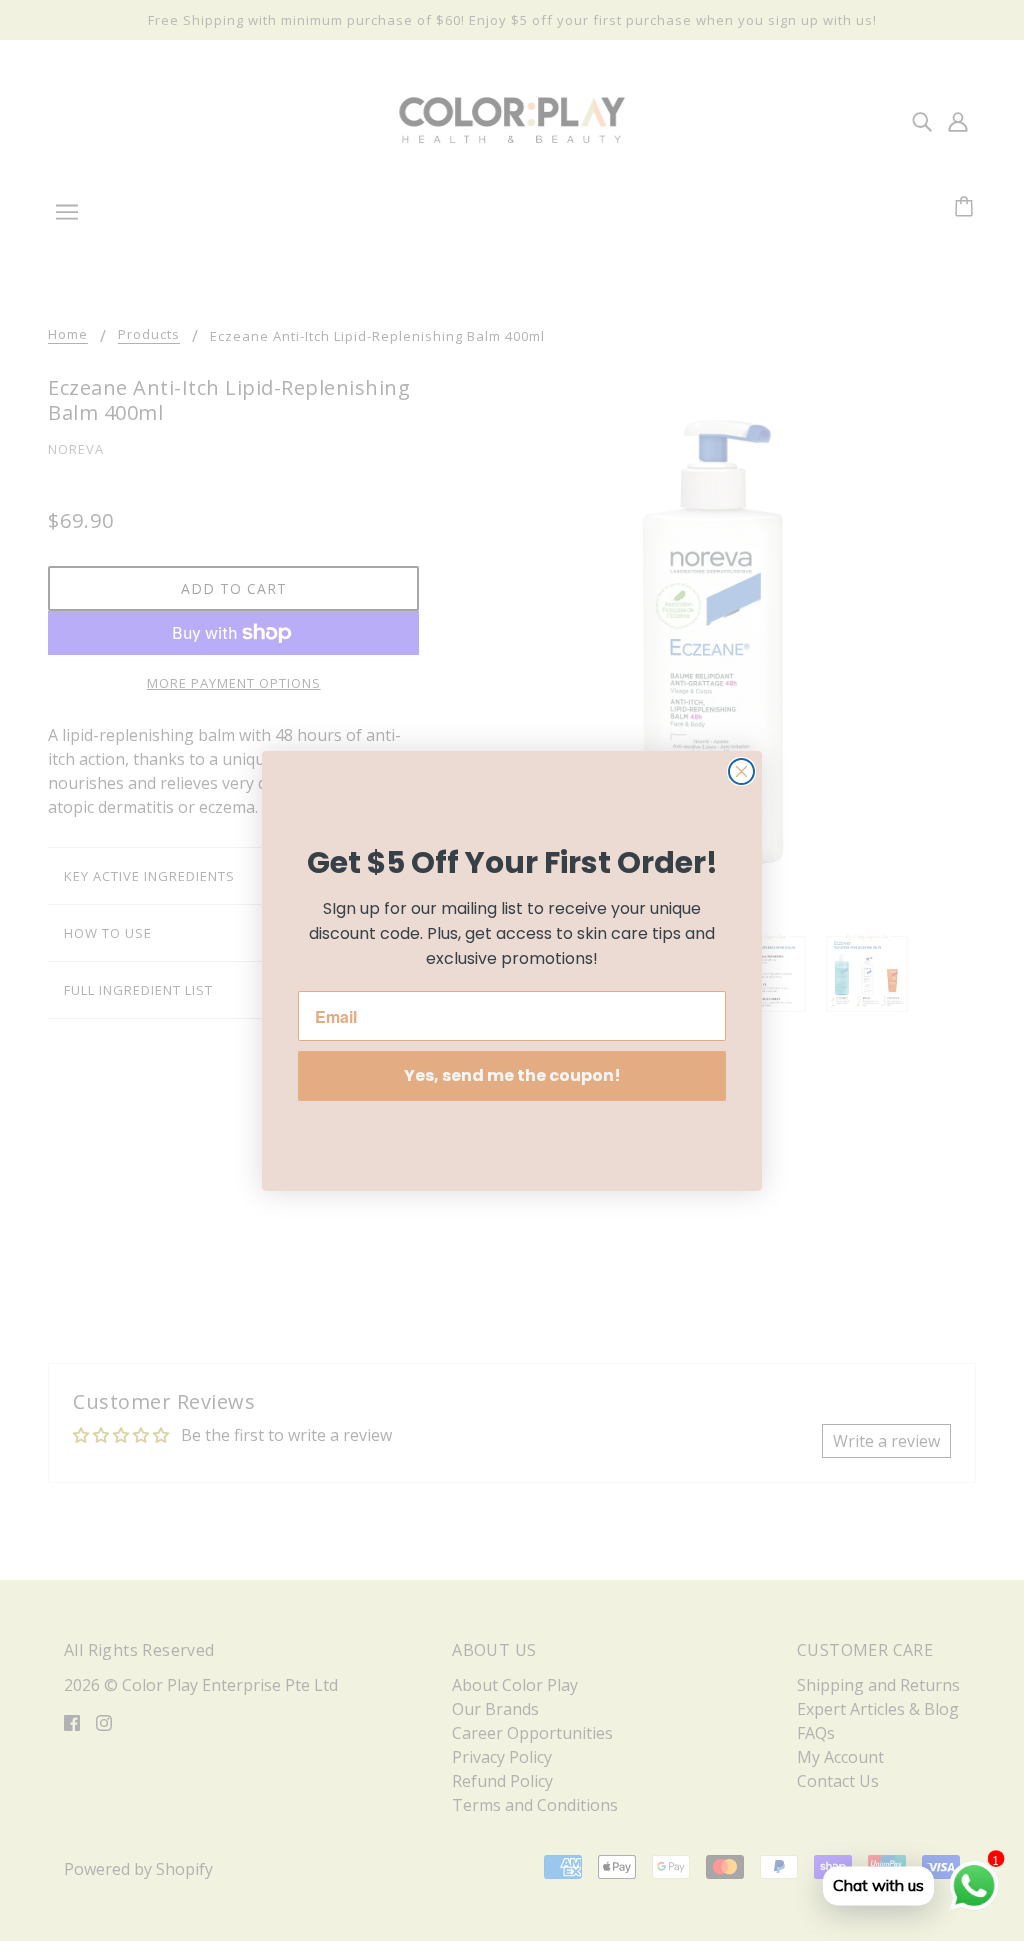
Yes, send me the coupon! (512, 1075)
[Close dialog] (741, 771)
